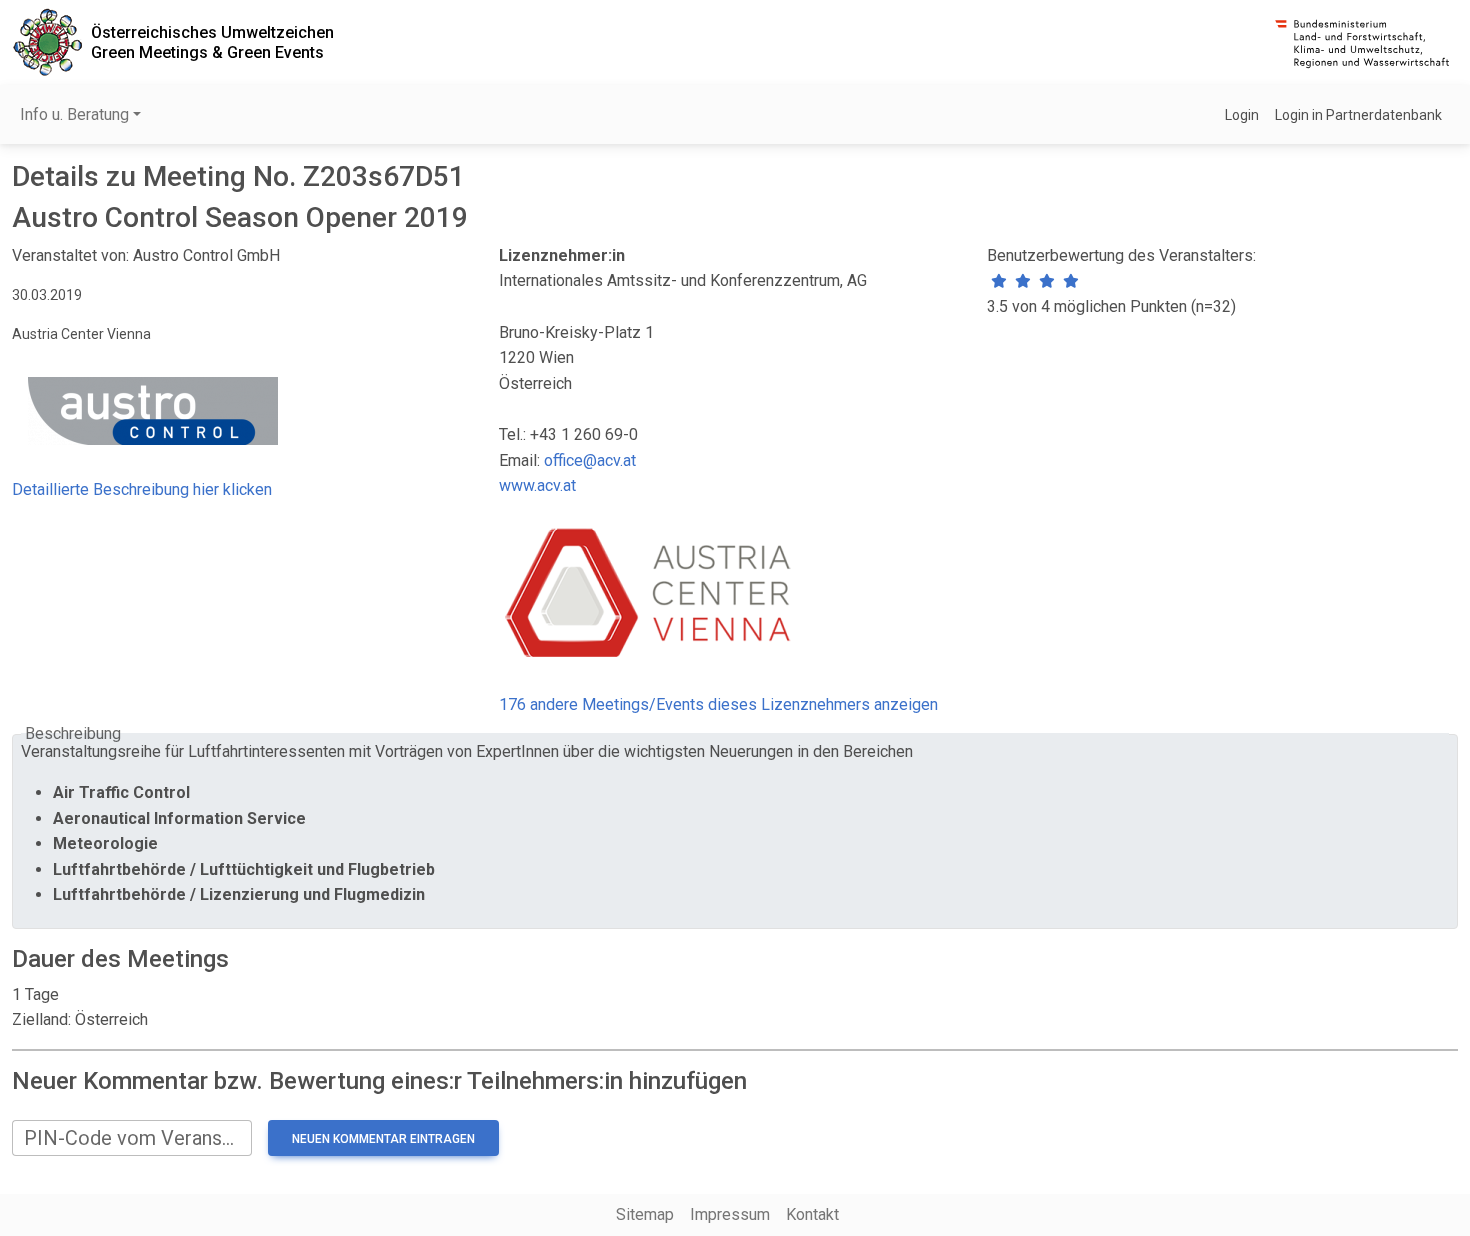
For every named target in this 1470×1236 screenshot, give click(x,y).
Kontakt (812, 1214)
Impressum (730, 1214)
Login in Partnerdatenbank (1358, 115)
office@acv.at (590, 460)
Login (1242, 115)
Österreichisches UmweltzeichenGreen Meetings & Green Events (212, 42)
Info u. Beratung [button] (74, 114)
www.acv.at (537, 485)
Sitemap (645, 1214)
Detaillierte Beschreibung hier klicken (142, 489)
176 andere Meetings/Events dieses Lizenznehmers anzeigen (718, 704)
